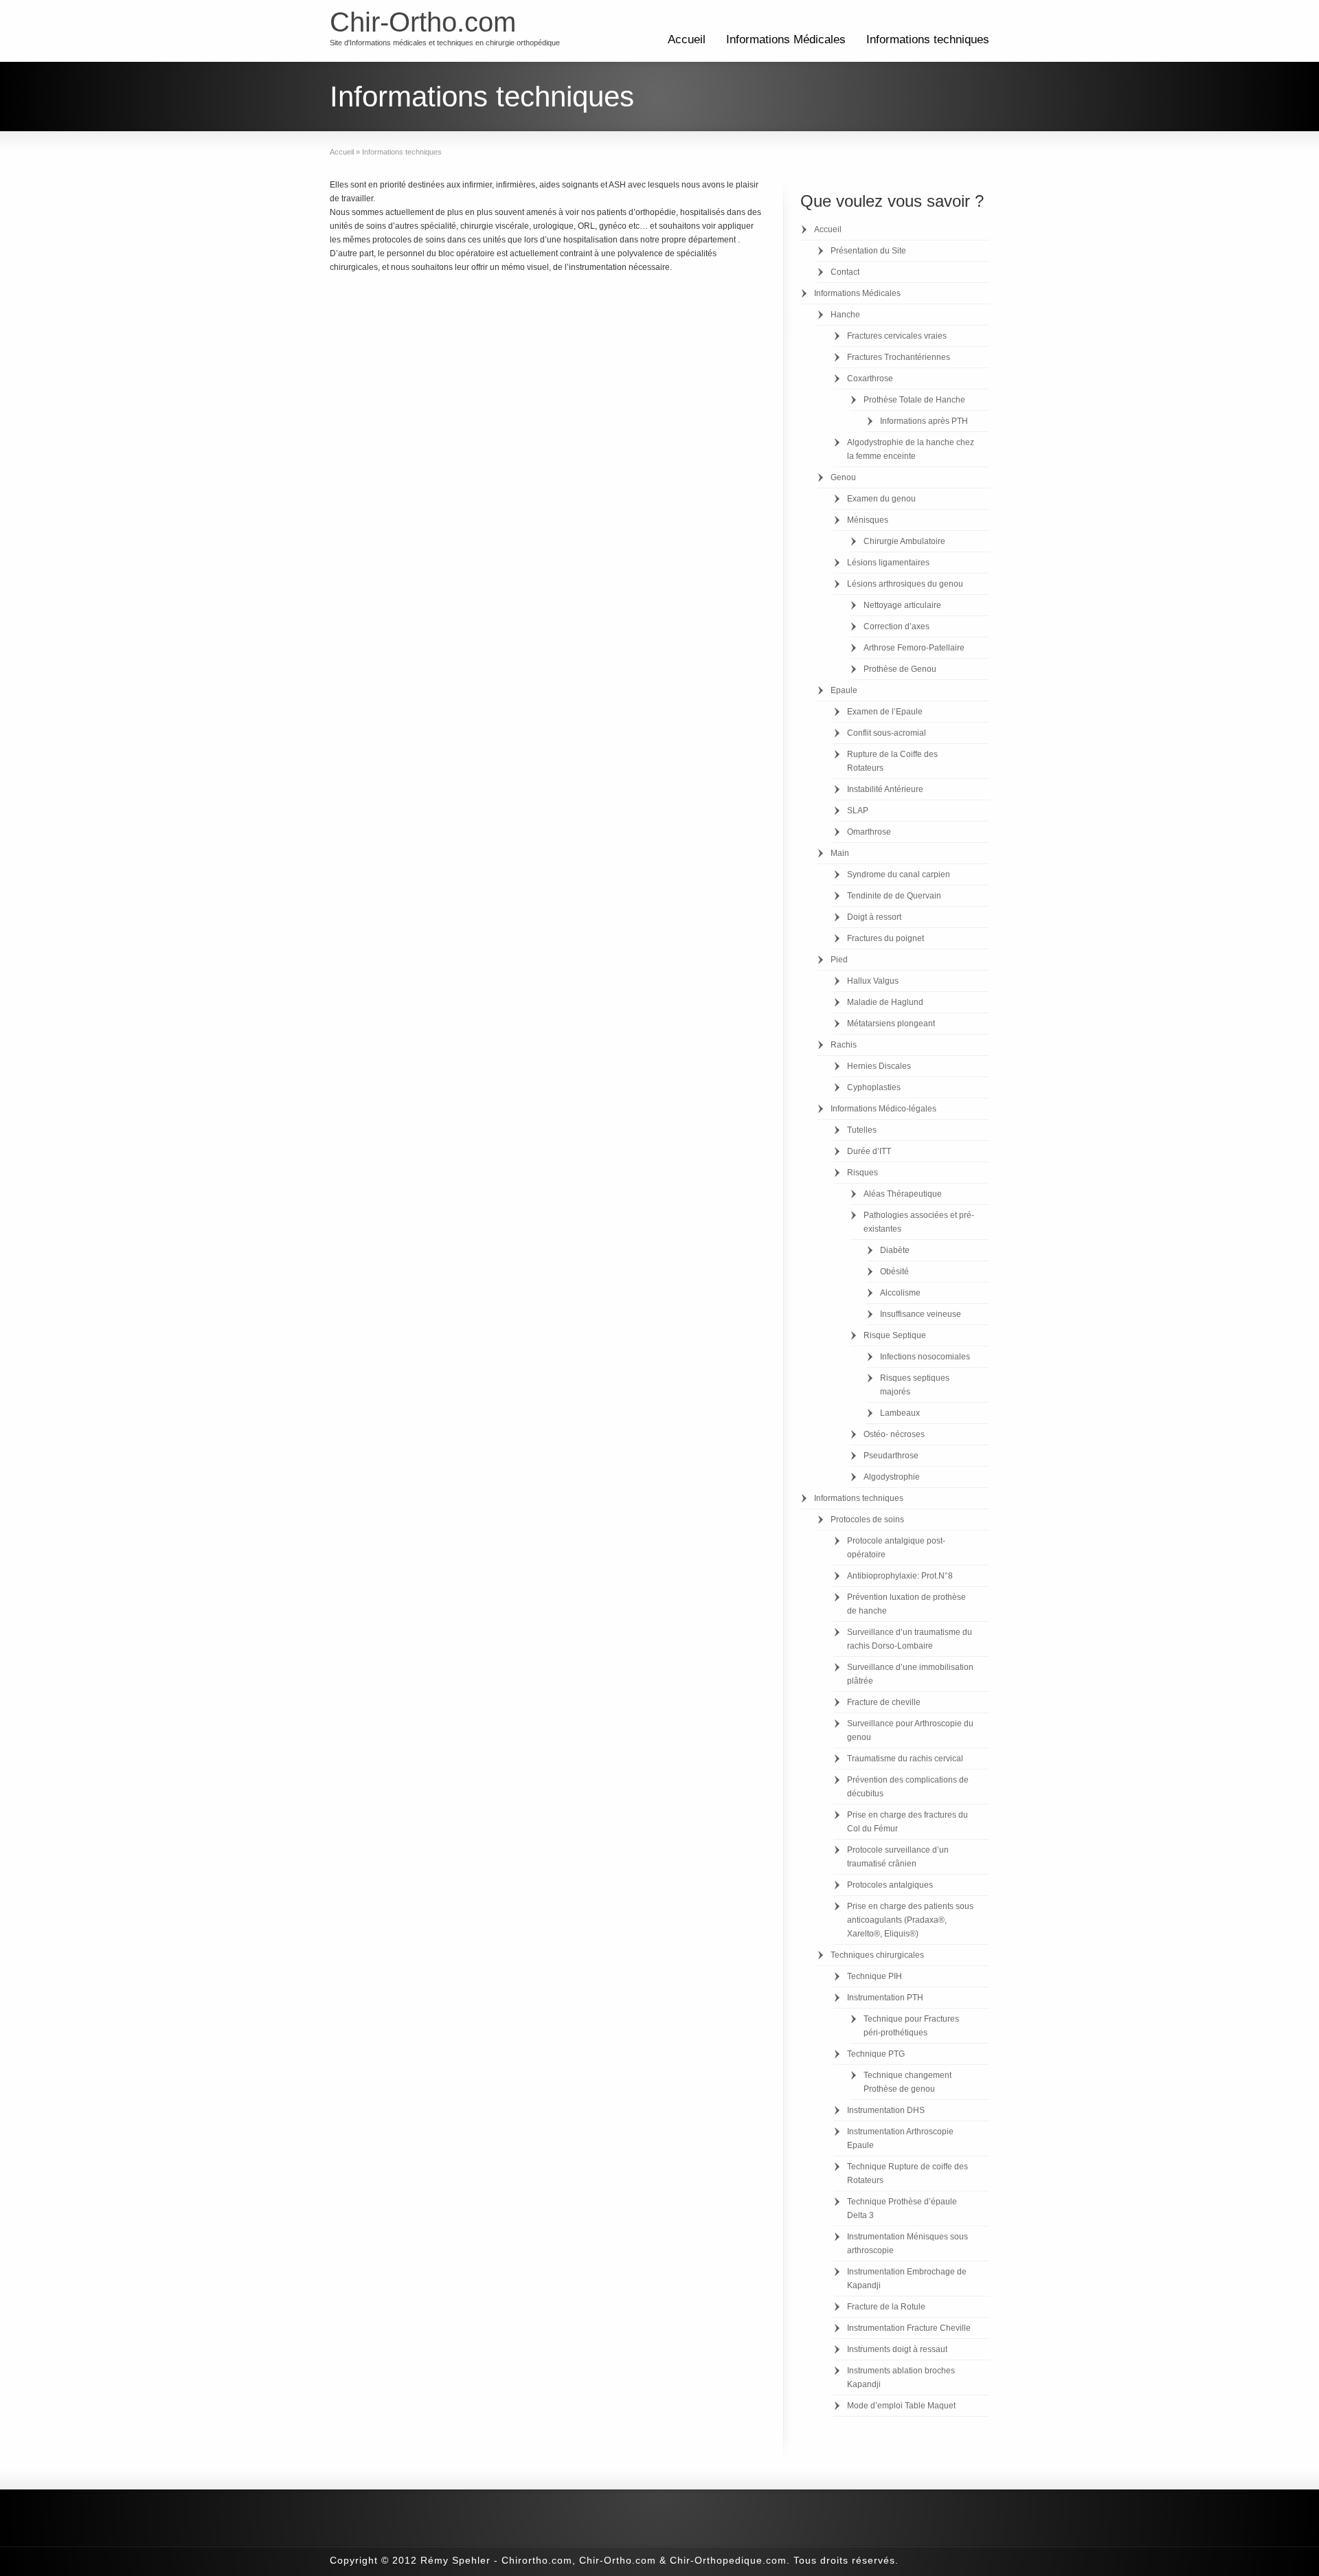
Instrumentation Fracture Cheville (909, 2328)
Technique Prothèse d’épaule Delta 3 (902, 2208)
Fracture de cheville (884, 1702)
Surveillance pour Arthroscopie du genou (910, 1730)
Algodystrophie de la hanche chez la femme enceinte (911, 449)
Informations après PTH (924, 421)
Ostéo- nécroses (894, 1434)
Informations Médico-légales (883, 1109)
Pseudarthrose (891, 1456)
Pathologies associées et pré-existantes (919, 1222)
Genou (843, 477)
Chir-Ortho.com (423, 22)
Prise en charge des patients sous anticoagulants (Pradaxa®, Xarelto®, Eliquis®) (910, 1920)
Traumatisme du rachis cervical (905, 1759)
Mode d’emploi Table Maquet (901, 2406)
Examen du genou (881, 499)
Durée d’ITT (869, 1151)
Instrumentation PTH (885, 1998)
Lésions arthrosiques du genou (905, 584)
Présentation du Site (868, 251)
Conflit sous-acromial (887, 733)
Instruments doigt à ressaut (897, 2349)
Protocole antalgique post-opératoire (896, 1548)
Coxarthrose (870, 379)
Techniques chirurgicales (877, 1955)
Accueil (687, 39)
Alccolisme (900, 1293)
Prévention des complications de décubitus (908, 1787)
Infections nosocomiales (925, 1357)
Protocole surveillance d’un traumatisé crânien (898, 1857)
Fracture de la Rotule (886, 2307)
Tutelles (862, 1130)
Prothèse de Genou (900, 669)
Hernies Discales (879, 1066)
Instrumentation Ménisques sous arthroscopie (907, 2244)
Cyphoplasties (874, 1087)
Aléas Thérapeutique (903, 1194)
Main (840, 853)
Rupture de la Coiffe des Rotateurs (892, 761)
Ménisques (868, 520)
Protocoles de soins (867, 1519)
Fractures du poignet (886, 938)
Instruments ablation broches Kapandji (901, 2377)
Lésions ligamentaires (888, 563)
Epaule (844, 690)
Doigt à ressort (874, 917)
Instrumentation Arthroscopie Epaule (900, 2138)
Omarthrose (869, 832)
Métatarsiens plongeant (891, 1024)
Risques (863, 1173)
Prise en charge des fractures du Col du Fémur (907, 1822)
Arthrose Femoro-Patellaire (914, 648)
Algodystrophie (892, 1477)
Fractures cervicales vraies (897, 336)
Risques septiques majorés (915, 1385)
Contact (845, 272)
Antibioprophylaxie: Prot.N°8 (900, 1576)
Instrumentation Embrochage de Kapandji (907, 2279)
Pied (839, 960)
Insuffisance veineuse (921, 1314)
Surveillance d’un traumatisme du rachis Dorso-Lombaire (910, 1639)
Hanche (845, 315)
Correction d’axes (897, 626)
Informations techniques (928, 39)
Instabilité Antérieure (885, 789)
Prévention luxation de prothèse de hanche (906, 1604)
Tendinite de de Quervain (894, 896)
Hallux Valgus (873, 981)
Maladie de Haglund (885, 1002)
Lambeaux (900, 1413)
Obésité (894, 1272)
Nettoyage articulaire (902, 605)
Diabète (895, 1250)
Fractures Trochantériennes (899, 357)
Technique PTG (876, 2054)
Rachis (844, 1045)
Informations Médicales (786, 39)
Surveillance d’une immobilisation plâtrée (910, 1674)
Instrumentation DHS (886, 2110)
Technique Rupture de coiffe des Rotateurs (907, 2173)
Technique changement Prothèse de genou (907, 2082)
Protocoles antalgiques (890, 1885)
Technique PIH (875, 1976)
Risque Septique (895, 1335)
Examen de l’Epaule (885, 712)
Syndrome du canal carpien (899, 874)
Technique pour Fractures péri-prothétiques (911, 2026)
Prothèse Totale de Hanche (914, 400)
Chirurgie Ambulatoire (904, 541)
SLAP (858, 811)
